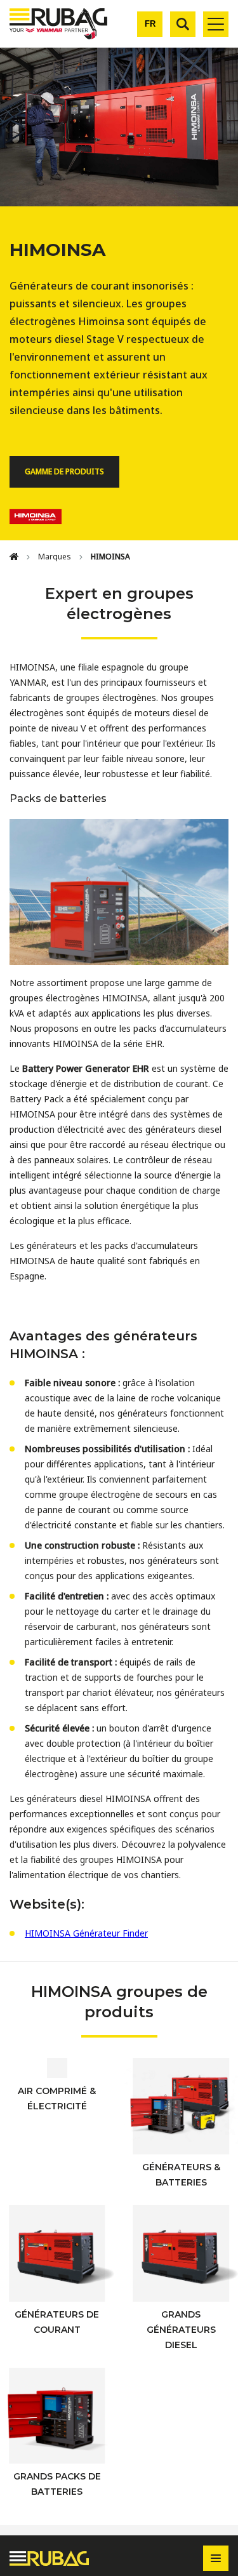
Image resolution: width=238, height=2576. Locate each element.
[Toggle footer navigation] (216, 2558)
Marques (55, 557)
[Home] (14, 557)
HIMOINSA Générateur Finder (86, 1933)
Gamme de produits (64, 471)
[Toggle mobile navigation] (216, 24)
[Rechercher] (183, 24)
